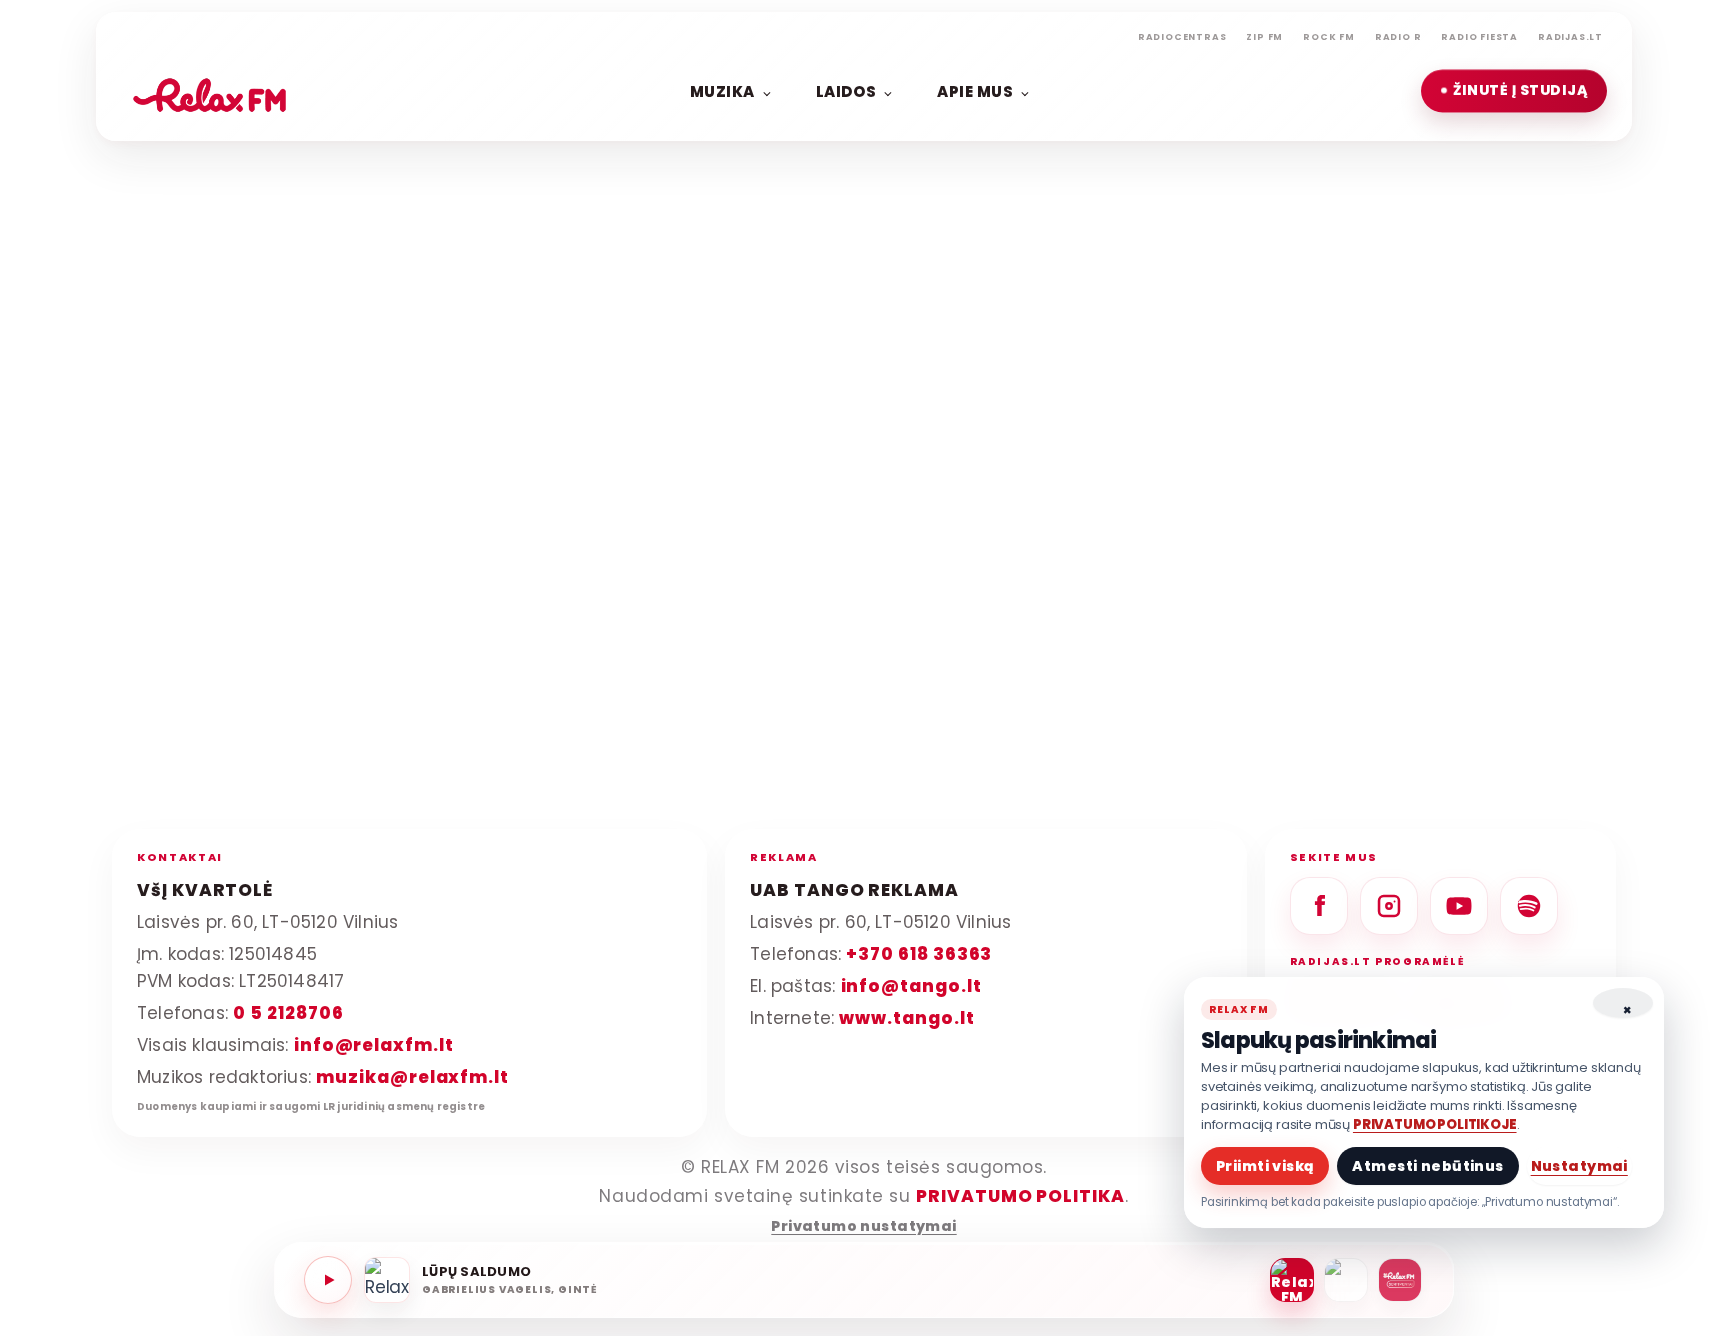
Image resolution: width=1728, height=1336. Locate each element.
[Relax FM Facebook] (1319, 906)
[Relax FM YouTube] (1459, 906)
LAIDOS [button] (846, 90)
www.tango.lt (906, 1017)
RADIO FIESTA (1479, 37)
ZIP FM (1264, 37)
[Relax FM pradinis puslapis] (210, 91)
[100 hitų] (1346, 1280)
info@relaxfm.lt (374, 1044)
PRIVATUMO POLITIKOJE (1435, 1124)
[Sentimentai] (1400, 1280)
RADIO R (1398, 37)
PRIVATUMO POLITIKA (1020, 1196)
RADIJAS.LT (1570, 37)
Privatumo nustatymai (863, 1226)
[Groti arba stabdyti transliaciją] (328, 1280)
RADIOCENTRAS (1182, 37)
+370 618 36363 (919, 954)
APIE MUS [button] (975, 90)
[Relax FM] (1292, 1280)
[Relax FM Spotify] (1529, 906)
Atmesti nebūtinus (1427, 1166)
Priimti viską (1265, 1166)
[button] (1514, 91)
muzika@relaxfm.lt (412, 1076)
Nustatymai (1579, 1166)
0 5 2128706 (288, 1012)
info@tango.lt (911, 985)
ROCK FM (1329, 37)
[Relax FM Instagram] (1389, 906)
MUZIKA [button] (722, 90)
